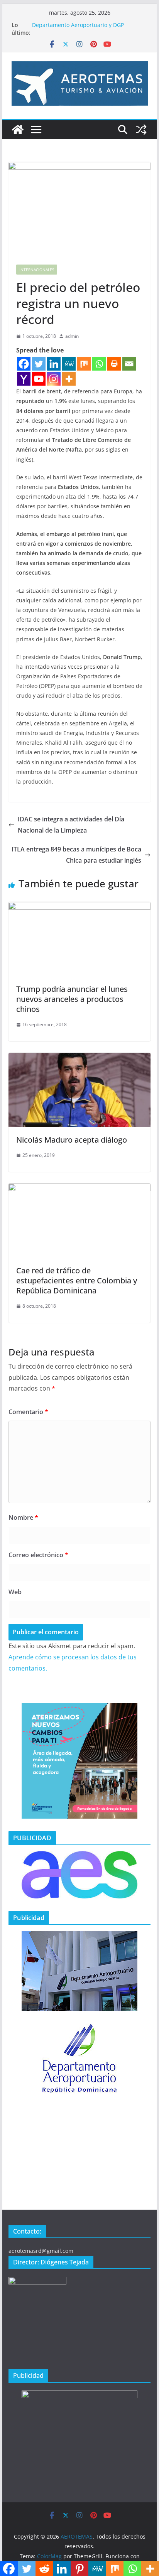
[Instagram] (54, 379)
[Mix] (84, 364)
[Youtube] (39, 379)
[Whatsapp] (99, 364)
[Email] (129, 364)
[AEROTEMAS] (18, 130)
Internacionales (37, 270)
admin (72, 336)
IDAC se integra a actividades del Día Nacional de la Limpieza (71, 825)
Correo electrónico (38, 1555)
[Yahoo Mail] (24, 379)
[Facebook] (24, 364)
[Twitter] (39, 364)
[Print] (114, 364)
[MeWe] (69, 364)
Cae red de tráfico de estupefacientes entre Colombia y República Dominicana (77, 1280)
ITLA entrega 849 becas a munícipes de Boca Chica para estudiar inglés (76, 855)
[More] (69, 379)
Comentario (28, 1412)
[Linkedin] (54, 364)
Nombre (23, 1517)
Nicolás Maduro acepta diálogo (72, 1140)
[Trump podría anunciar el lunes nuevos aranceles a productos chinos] (79, 907)
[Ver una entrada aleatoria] (141, 130)
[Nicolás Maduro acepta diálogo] (79, 1058)
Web (15, 1592)
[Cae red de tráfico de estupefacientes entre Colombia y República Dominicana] (79, 1189)
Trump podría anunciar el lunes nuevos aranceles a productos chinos (72, 999)
